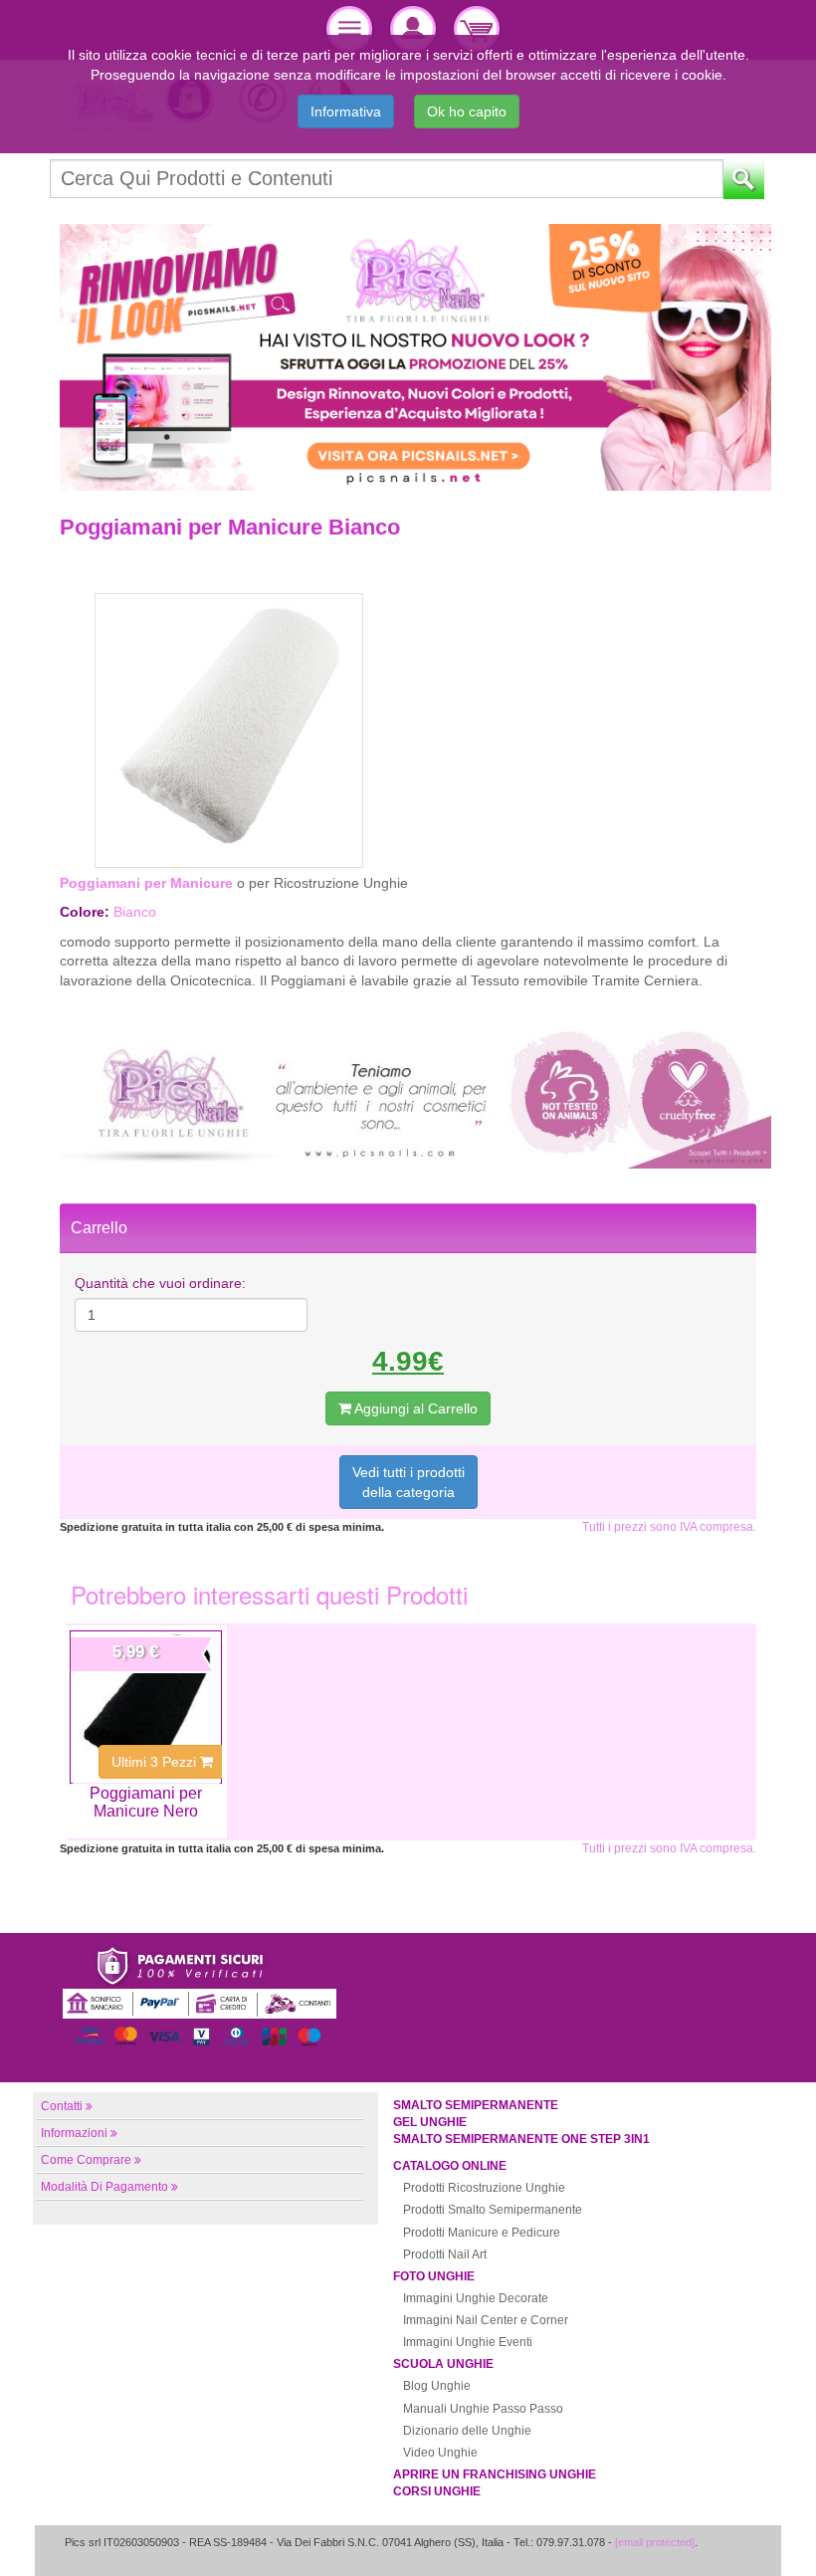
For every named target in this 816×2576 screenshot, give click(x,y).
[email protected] (655, 2542)
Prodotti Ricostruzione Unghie (484, 2188)
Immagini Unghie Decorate (476, 2298)
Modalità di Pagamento (104, 2187)
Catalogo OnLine (450, 2166)
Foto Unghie (434, 2276)
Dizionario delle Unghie (467, 2431)
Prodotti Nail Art (445, 2254)
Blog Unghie (437, 2386)
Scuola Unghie (443, 2364)
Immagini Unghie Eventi (468, 2342)
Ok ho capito (467, 111)
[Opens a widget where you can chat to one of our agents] (741, 2541)
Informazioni (74, 2133)
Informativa (346, 111)
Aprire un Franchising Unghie (495, 2474)
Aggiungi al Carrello (414, 1408)
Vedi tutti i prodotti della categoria (408, 1482)
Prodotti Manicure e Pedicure (482, 2233)
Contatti (62, 2106)
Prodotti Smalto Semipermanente (493, 2210)
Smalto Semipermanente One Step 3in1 (521, 2139)
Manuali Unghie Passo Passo (483, 2409)
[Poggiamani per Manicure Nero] (146, 1707)
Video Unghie (440, 2453)
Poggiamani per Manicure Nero (146, 1802)
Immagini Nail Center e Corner (486, 2320)
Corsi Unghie (437, 2491)
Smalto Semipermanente (476, 2105)
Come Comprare (86, 2160)
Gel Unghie (430, 2122)
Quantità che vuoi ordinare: (160, 1283)
